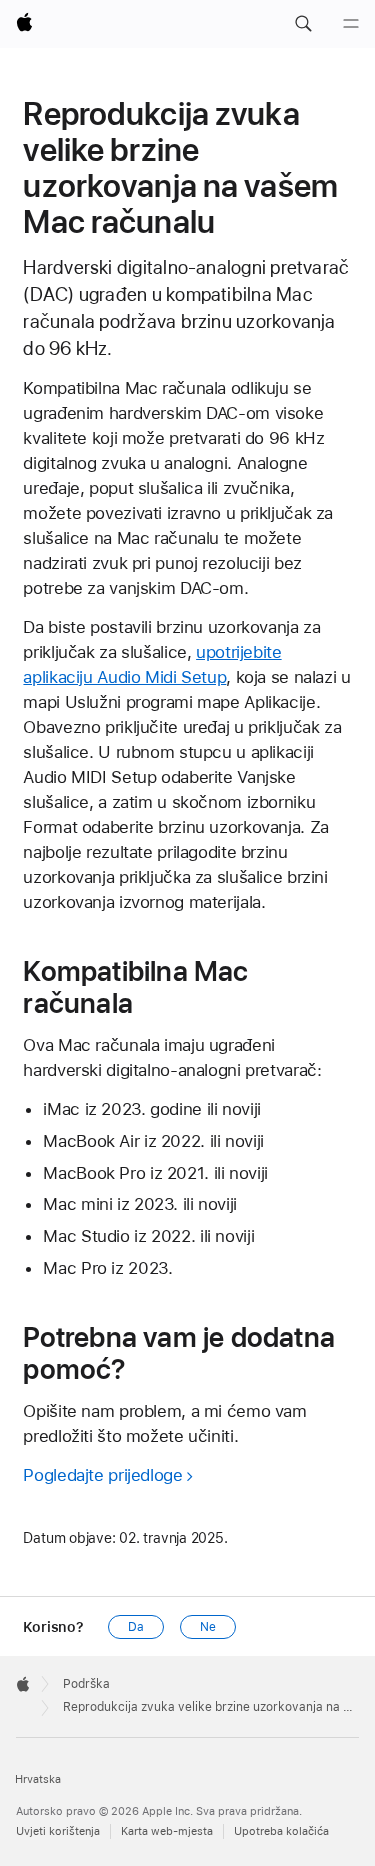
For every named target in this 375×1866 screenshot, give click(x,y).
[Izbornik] (351, 24)
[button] (303, 24)
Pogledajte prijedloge (102, 1475)
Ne (208, 1627)
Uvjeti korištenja (58, 1831)
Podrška (86, 1684)
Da (136, 1627)
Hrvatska (38, 1779)
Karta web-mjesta (167, 1831)
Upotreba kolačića (281, 1831)
